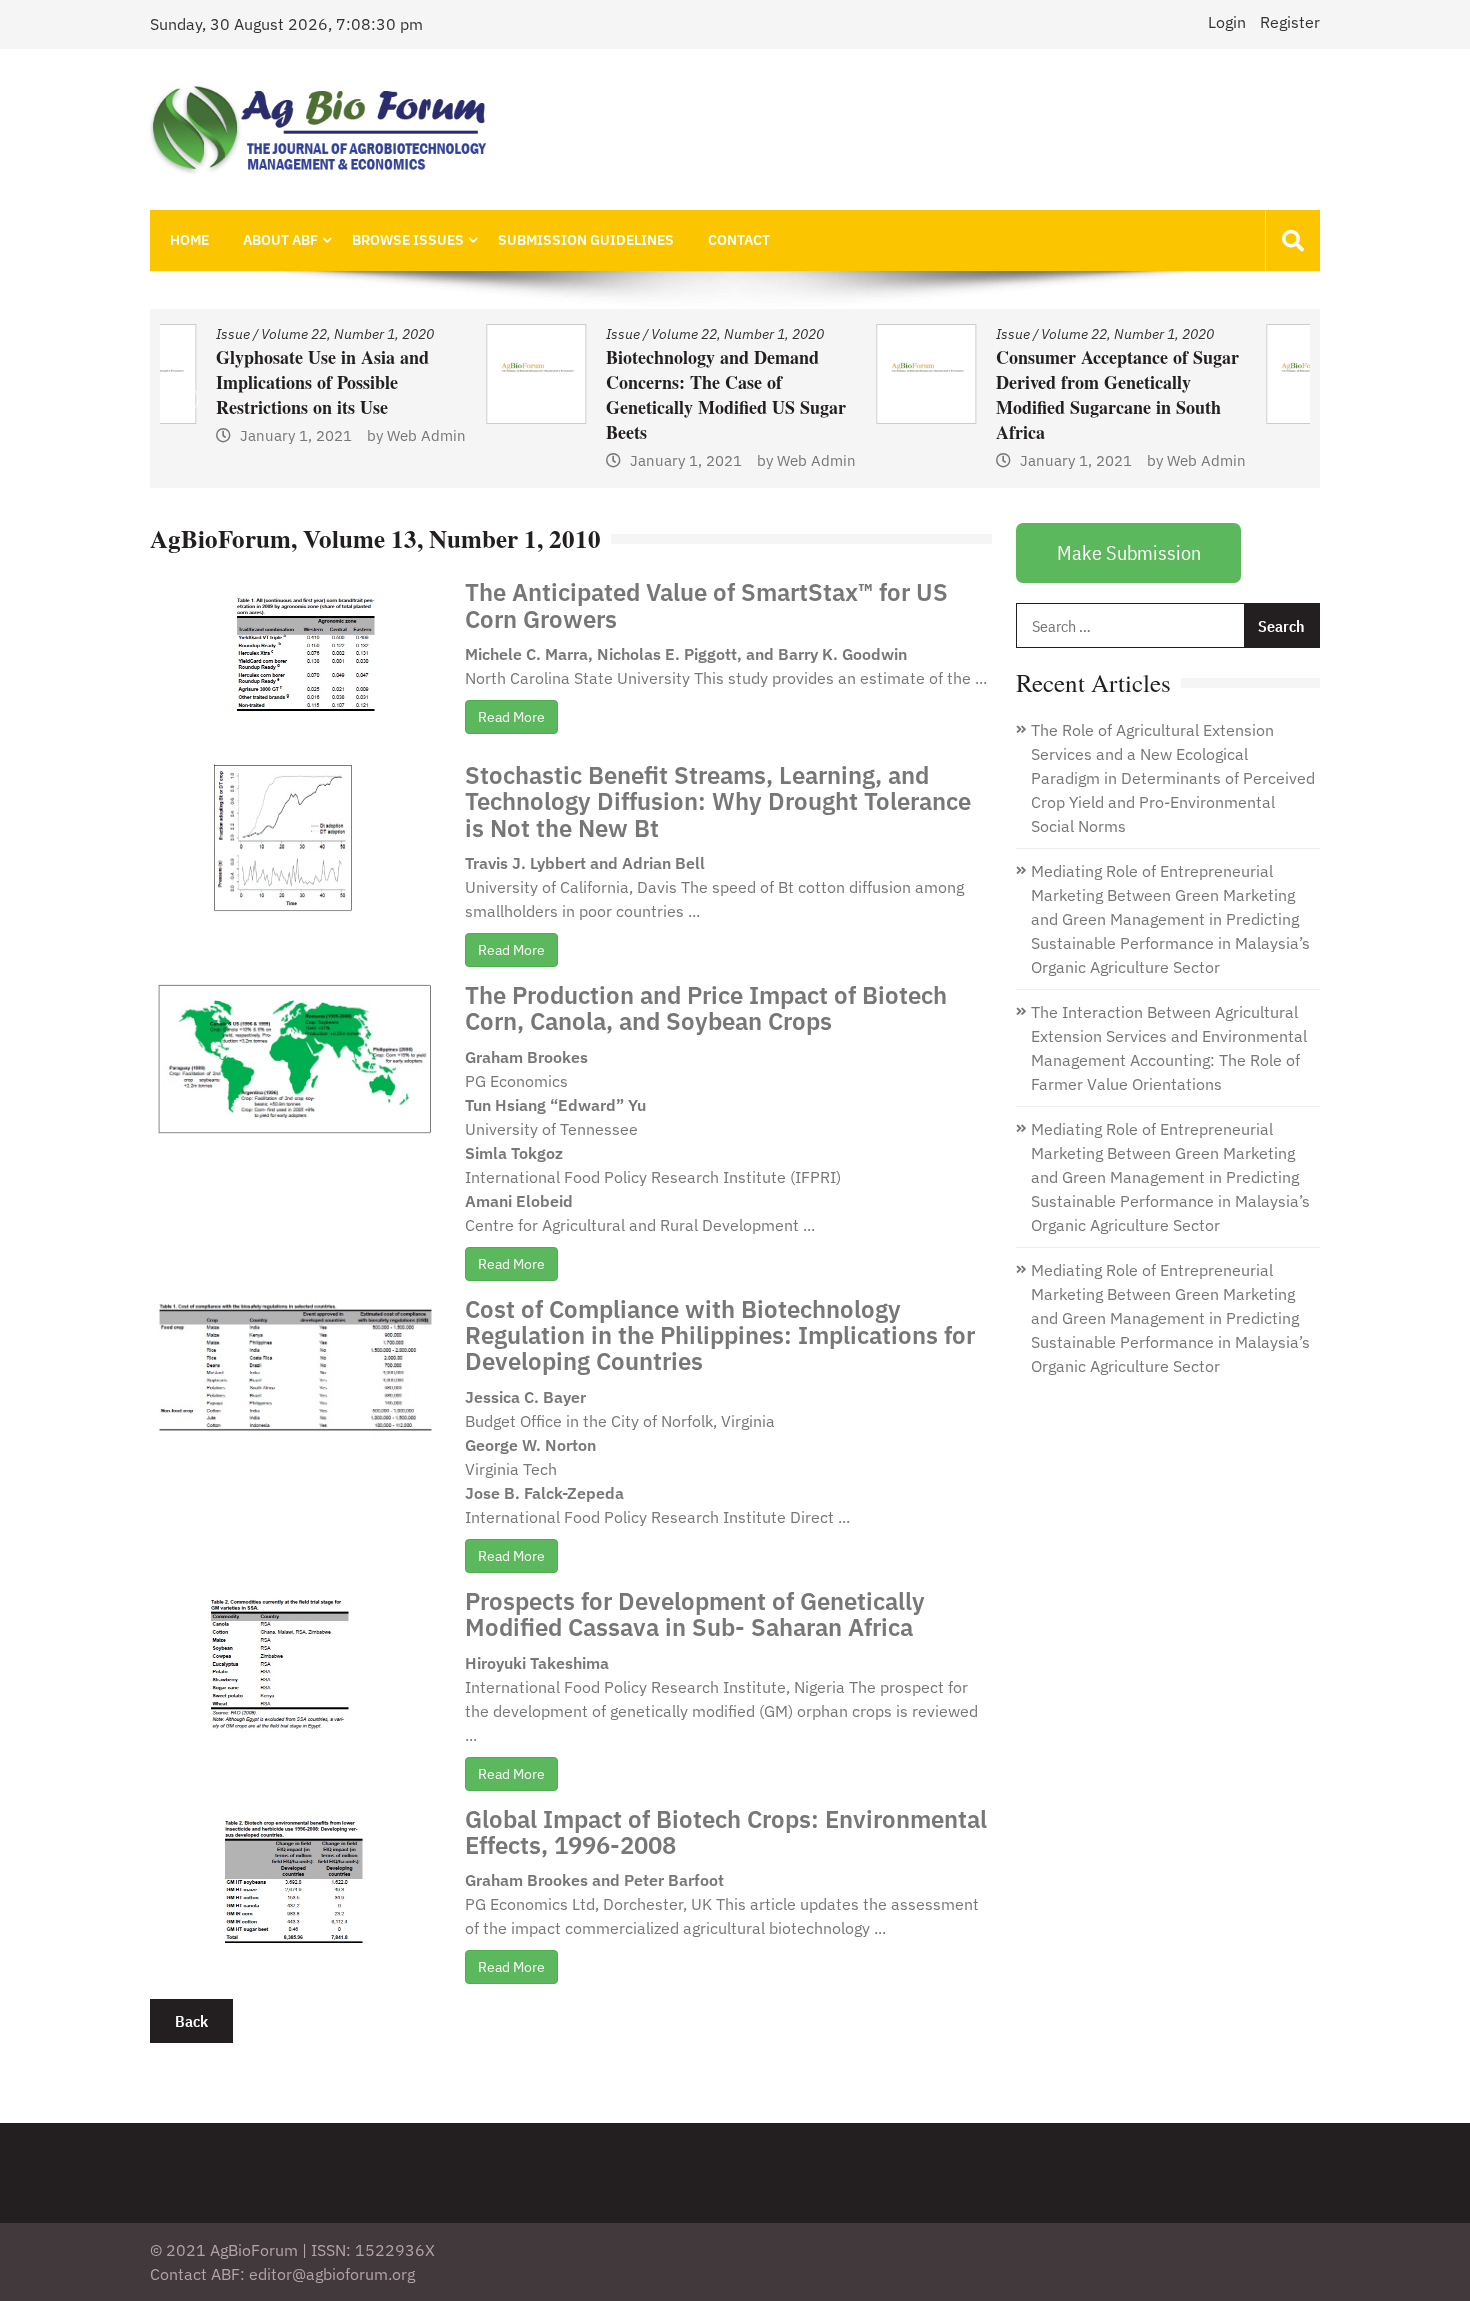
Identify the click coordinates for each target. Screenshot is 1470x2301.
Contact (739, 240)
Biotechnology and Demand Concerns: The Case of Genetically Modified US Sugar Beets (400, 394)
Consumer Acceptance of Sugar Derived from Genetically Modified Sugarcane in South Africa (791, 394)
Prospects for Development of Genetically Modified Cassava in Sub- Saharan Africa (695, 1614)
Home (189, 240)
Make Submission (1129, 552)
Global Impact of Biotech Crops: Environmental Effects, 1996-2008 (726, 1832)
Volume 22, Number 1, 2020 (411, 334)
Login (1227, 22)
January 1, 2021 (360, 460)
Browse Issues (408, 240)
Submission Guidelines (586, 240)
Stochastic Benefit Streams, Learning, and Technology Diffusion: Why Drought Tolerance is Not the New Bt (718, 801)
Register (1290, 22)
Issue (297, 334)
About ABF (280, 240)
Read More (511, 717)
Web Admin (490, 460)
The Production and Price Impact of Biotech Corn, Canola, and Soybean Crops (706, 1008)
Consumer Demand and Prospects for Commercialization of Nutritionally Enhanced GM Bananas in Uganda (1169, 407)
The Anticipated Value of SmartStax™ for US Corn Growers (706, 605)
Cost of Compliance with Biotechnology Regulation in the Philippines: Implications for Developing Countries (720, 1335)
